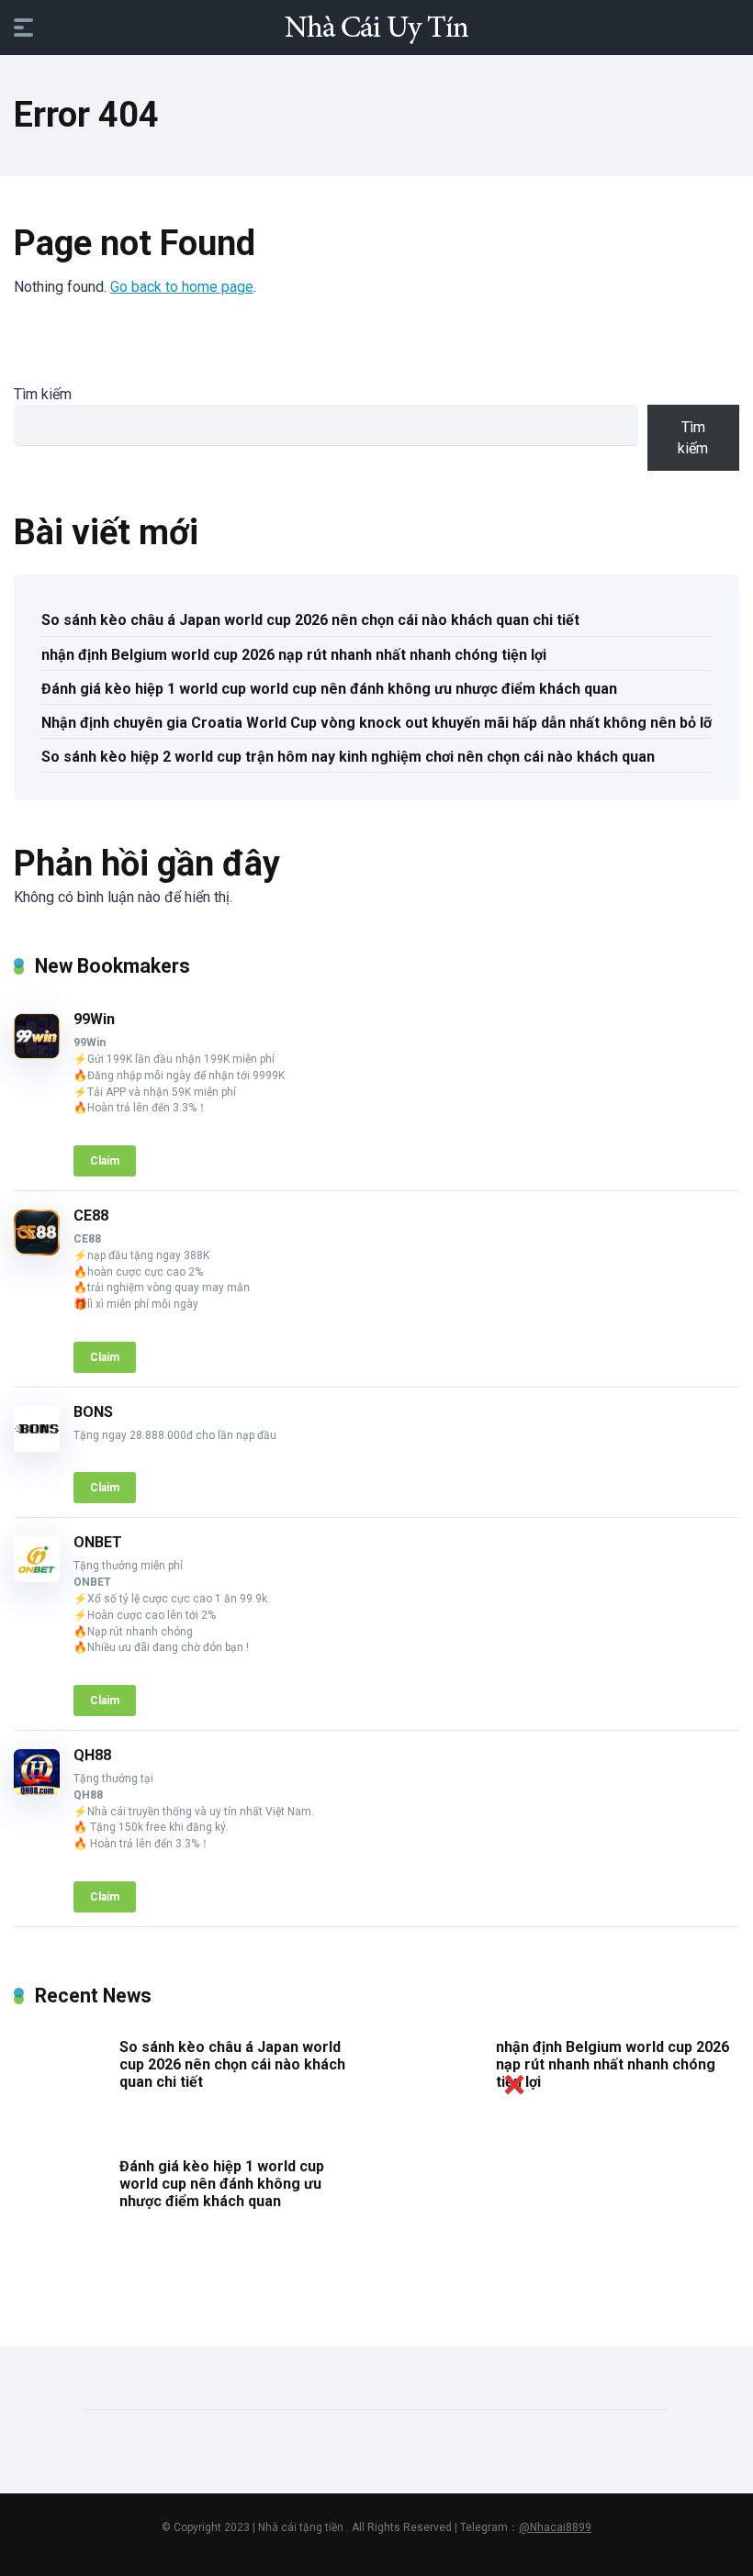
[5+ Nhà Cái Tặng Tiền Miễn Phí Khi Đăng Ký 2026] (376, 27)
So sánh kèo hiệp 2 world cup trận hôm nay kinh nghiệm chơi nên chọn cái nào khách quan (348, 757)
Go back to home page (182, 287)
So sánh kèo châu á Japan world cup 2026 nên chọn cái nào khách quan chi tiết (310, 620)
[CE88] (37, 1250)
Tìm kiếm (43, 394)
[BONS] (37, 1447)
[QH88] (37, 1790)
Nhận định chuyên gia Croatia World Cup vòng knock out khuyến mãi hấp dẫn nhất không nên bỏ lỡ (376, 723)
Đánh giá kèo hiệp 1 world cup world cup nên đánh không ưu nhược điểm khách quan (329, 689)
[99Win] (37, 1054)
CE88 (91, 1216)
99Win (94, 1019)
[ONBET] (37, 1577)
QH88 (92, 1755)
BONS (93, 1412)
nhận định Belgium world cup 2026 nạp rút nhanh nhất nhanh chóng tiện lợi (294, 655)
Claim (105, 1161)
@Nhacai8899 (555, 2527)
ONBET (98, 1542)
